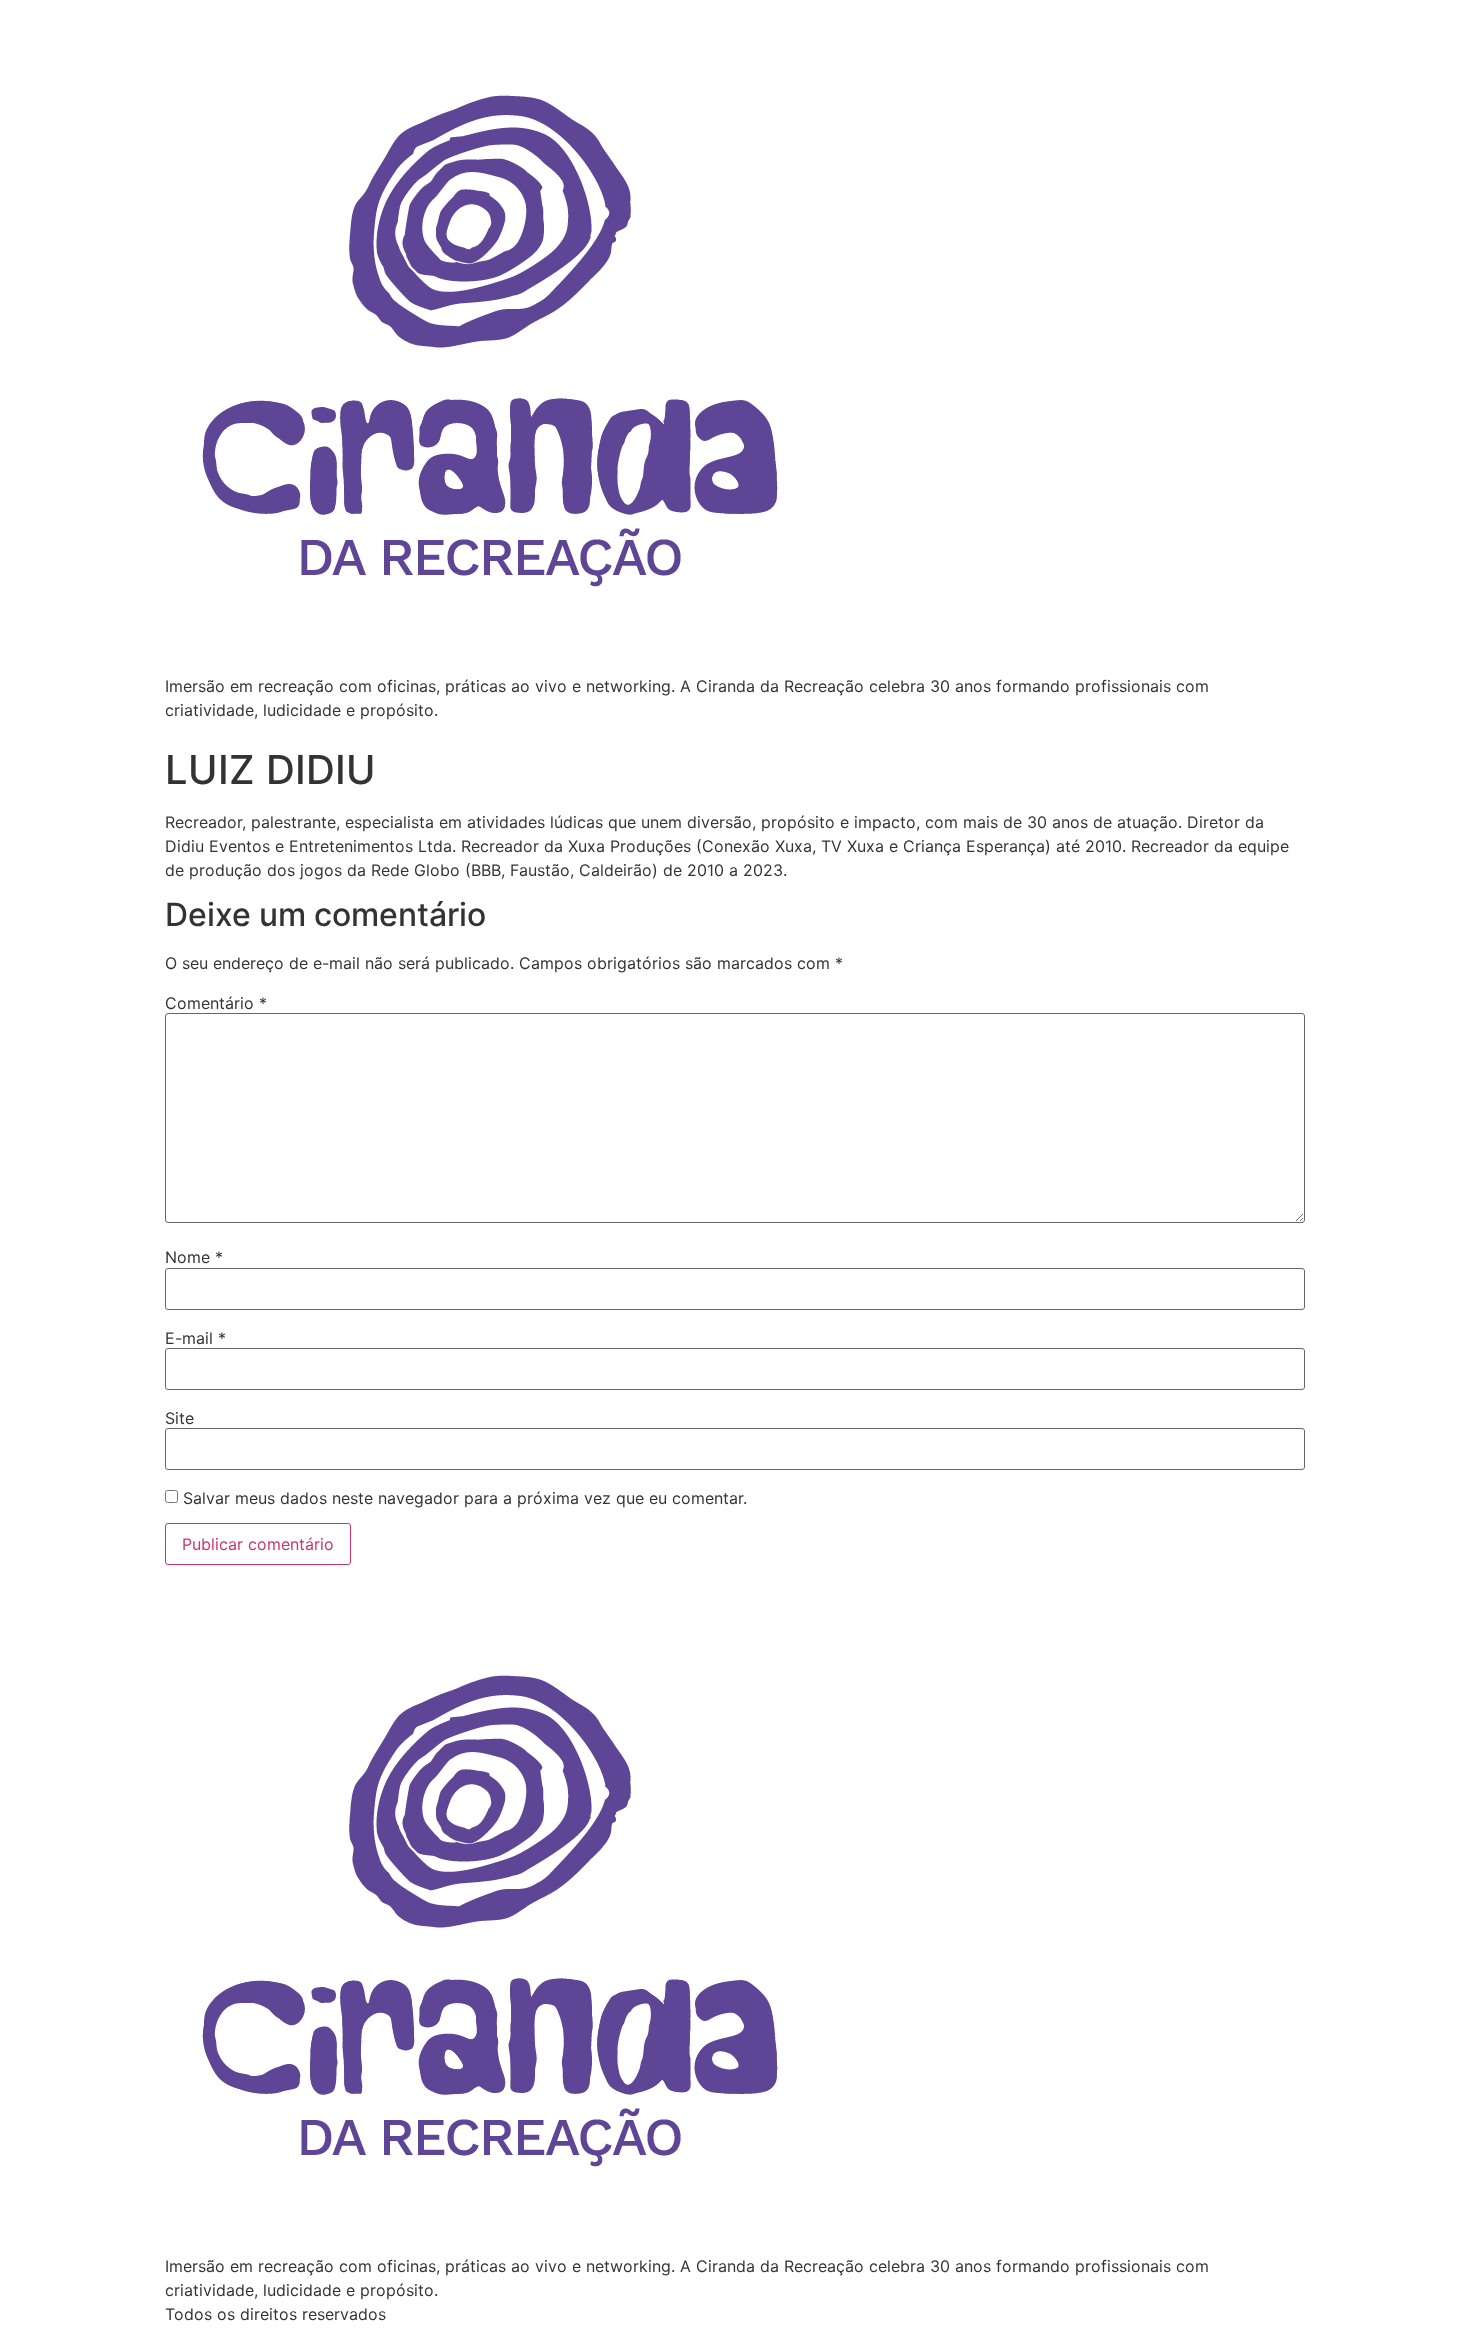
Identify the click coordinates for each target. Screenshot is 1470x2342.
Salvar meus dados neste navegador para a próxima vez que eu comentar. (465, 1498)
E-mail (195, 1338)
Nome (194, 1257)
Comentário (216, 1003)
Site (179, 1418)
